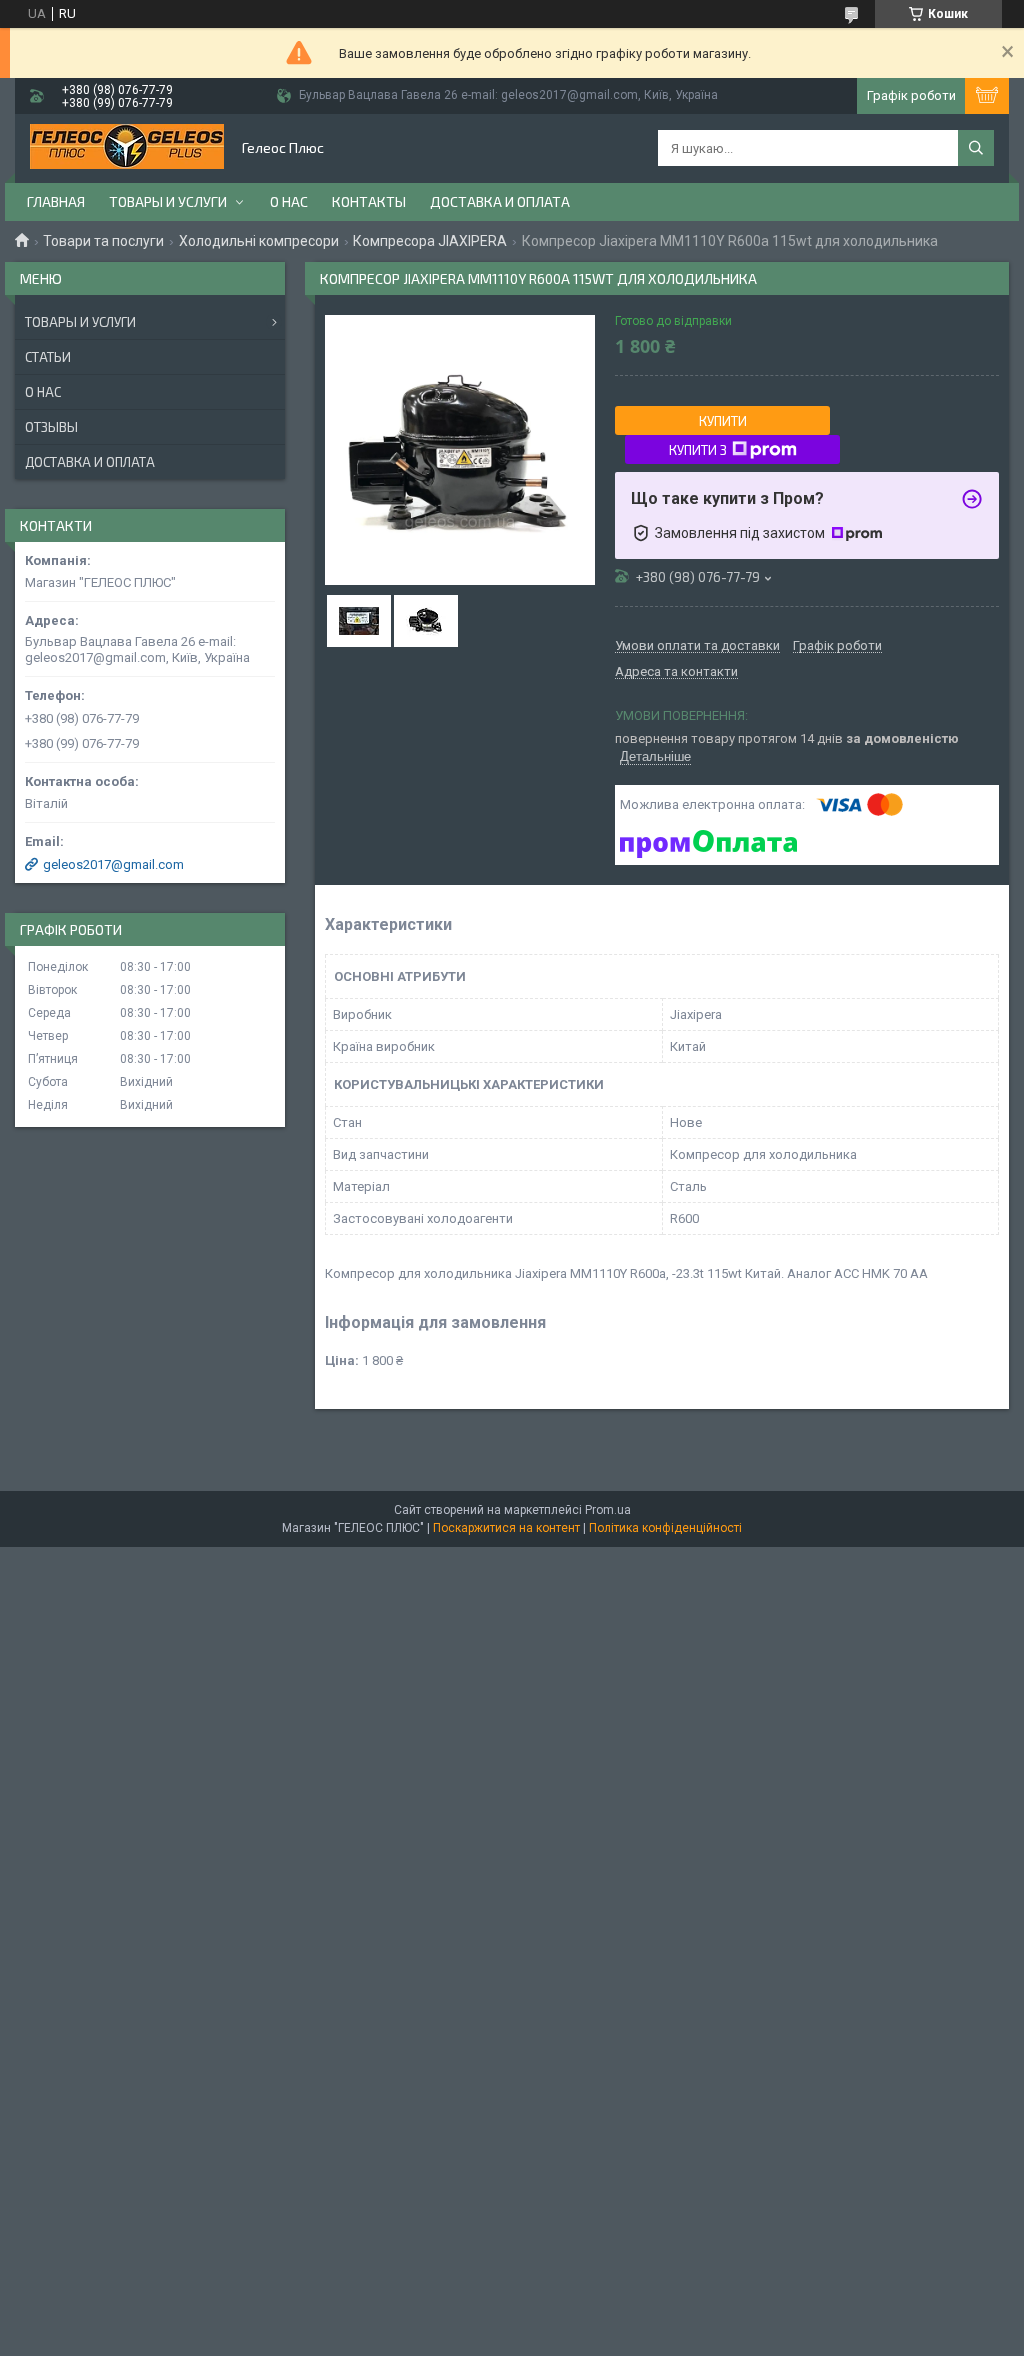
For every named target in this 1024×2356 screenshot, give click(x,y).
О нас (289, 201)
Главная (56, 201)
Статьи (48, 357)
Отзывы (51, 427)
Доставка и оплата (500, 201)
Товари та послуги (103, 241)
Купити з (698, 450)
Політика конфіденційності (665, 1528)
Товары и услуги (168, 201)
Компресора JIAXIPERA (430, 241)
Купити (723, 421)
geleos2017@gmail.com (113, 864)
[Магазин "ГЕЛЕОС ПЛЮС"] (127, 148)
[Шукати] (976, 148)
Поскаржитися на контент (506, 1528)
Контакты (369, 201)
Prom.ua (608, 1510)
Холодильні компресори (259, 241)
